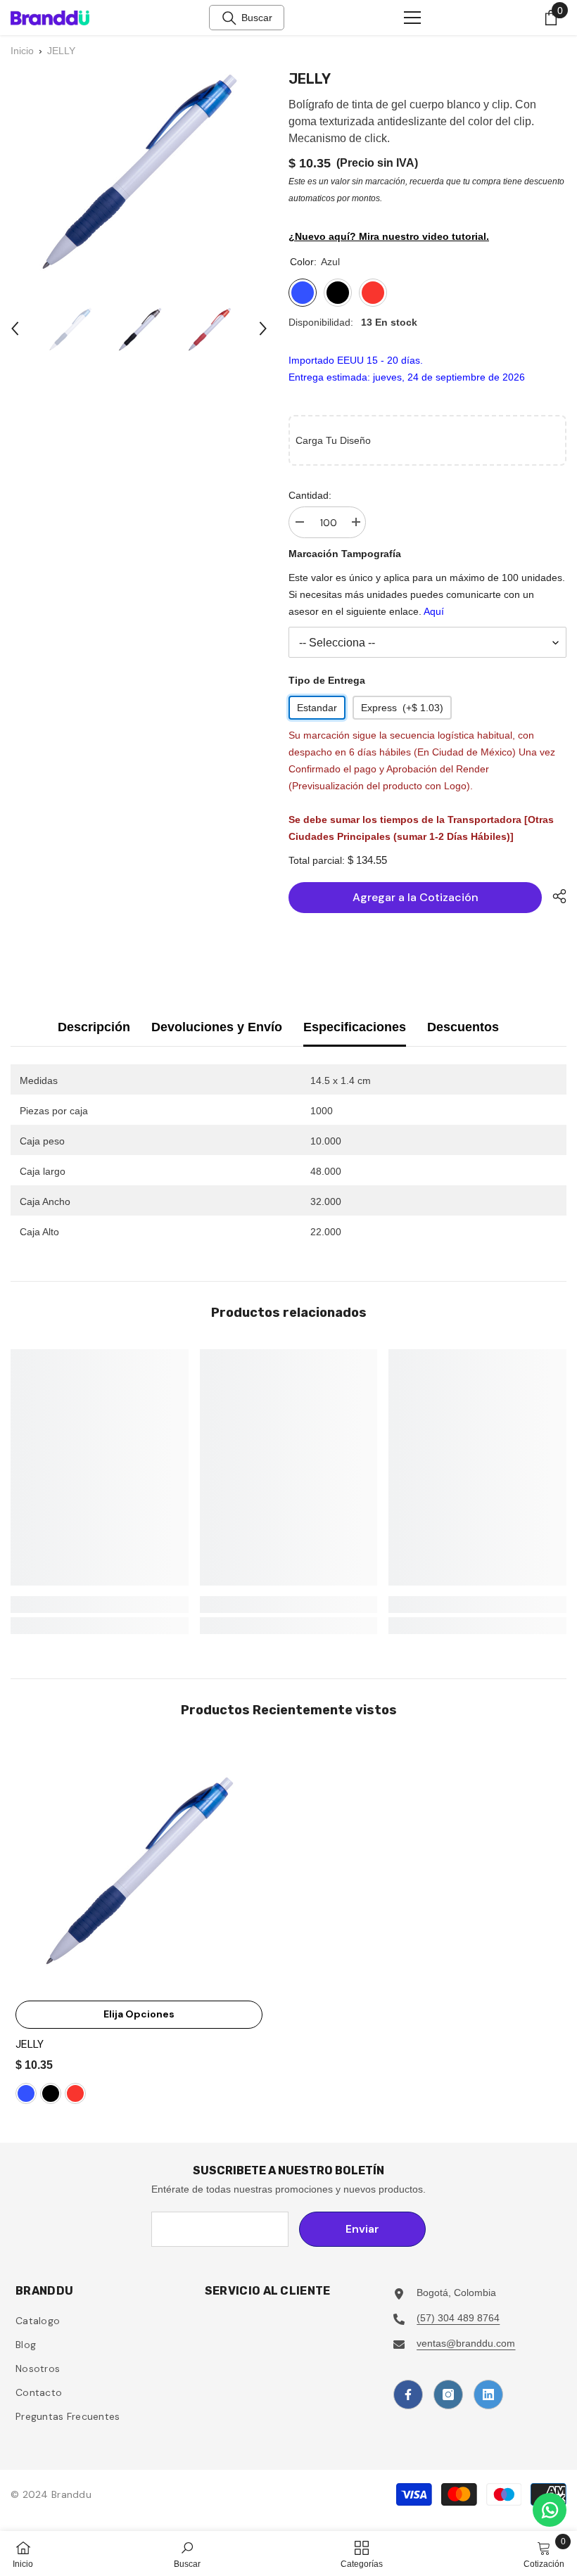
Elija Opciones (139, 2014)
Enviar (362, 2229)
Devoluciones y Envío (217, 1027)
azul (26, 2093)
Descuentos (463, 1027)
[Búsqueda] (229, 18)
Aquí (434, 611)
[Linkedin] (488, 2395)
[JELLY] (139, 1870)
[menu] (412, 18)
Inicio (22, 51)
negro (51, 2093)
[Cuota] (554, 896)
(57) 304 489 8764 (458, 2318)
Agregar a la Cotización (416, 897)
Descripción (94, 1027)
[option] (70, 329)
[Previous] (15, 329)
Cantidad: (310, 495)
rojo (75, 2093)
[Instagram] (448, 2395)
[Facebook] (408, 2395)
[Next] (263, 329)
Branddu (71, 2494)
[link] (100, 1605)
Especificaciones (355, 1027)
